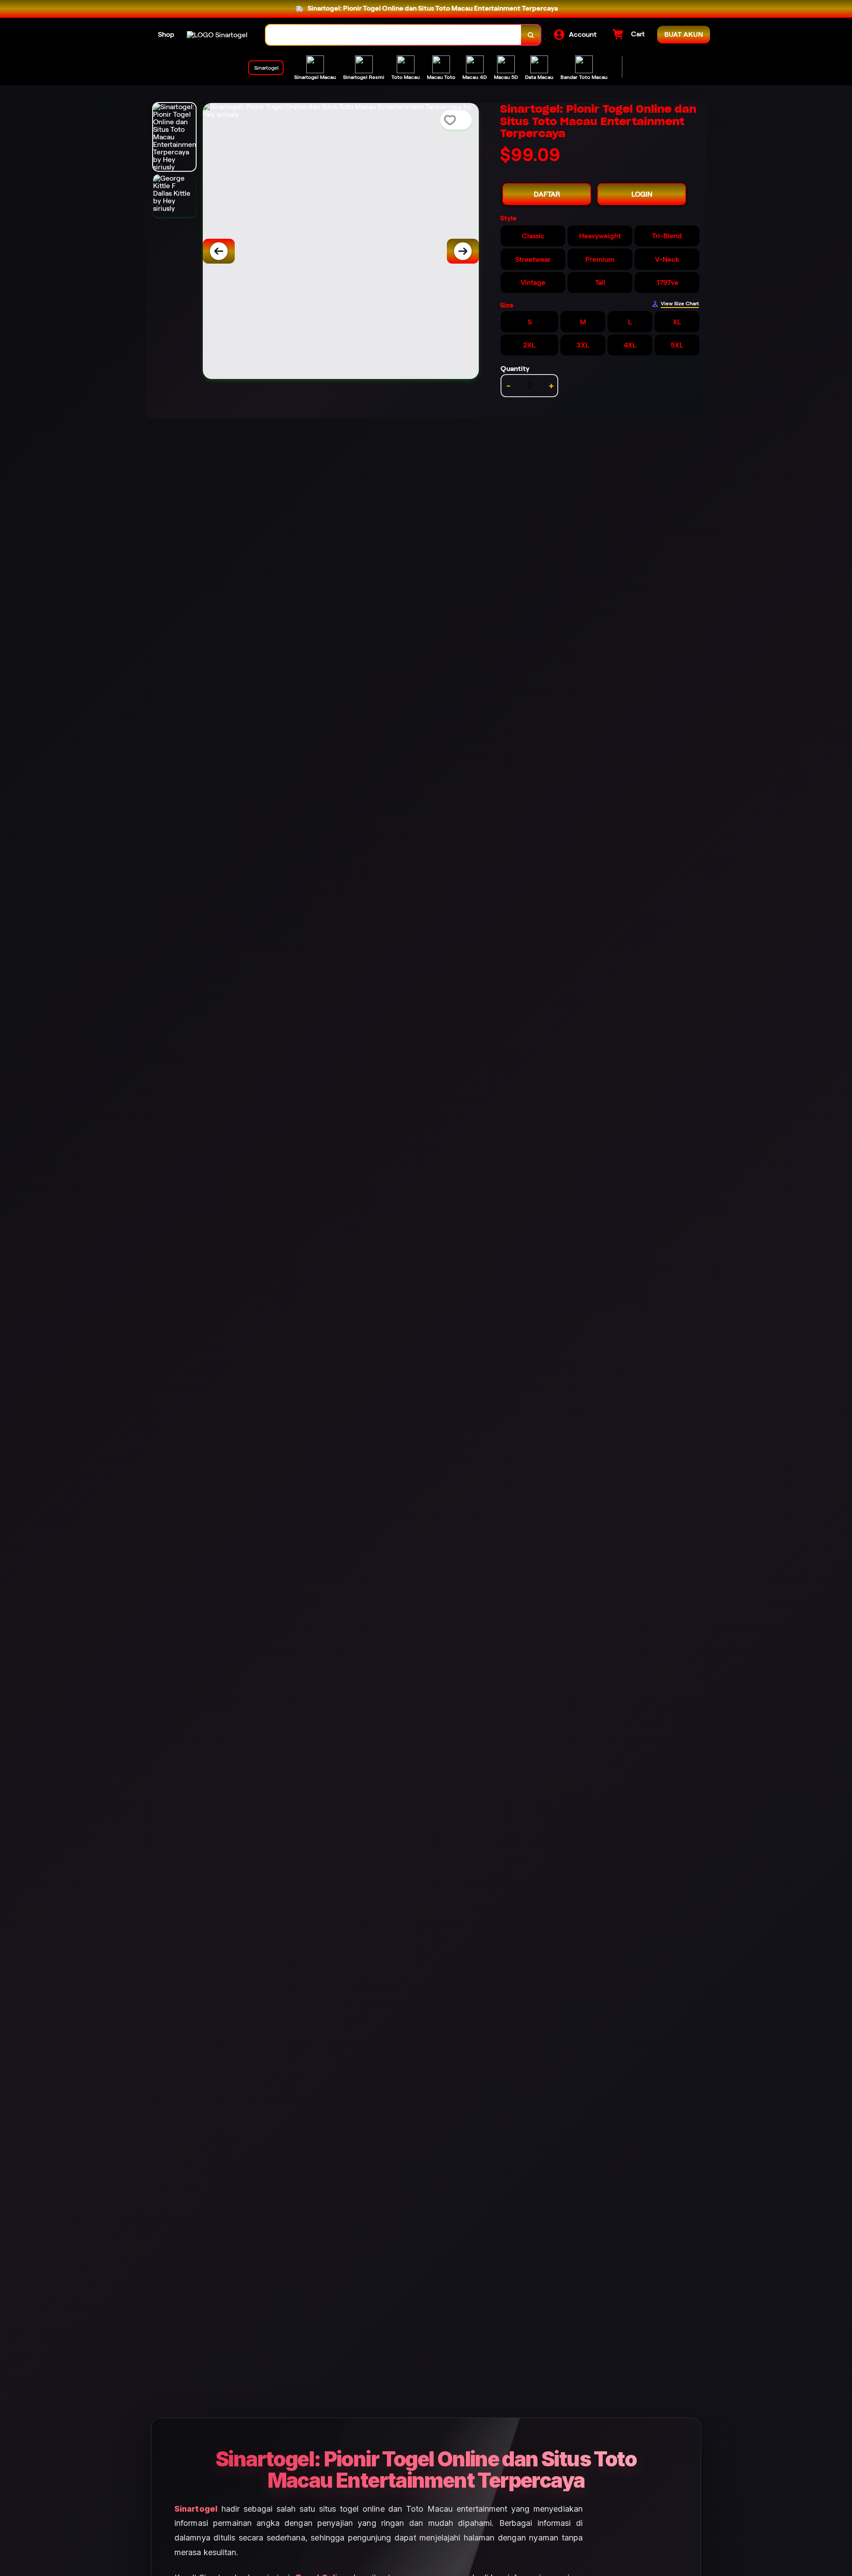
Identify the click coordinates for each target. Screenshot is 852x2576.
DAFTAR (547, 194)
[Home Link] (217, 35)
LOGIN (642, 194)
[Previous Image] (219, 251)
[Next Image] (463, 251)
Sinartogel (196, 2509)
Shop (166, 34)
